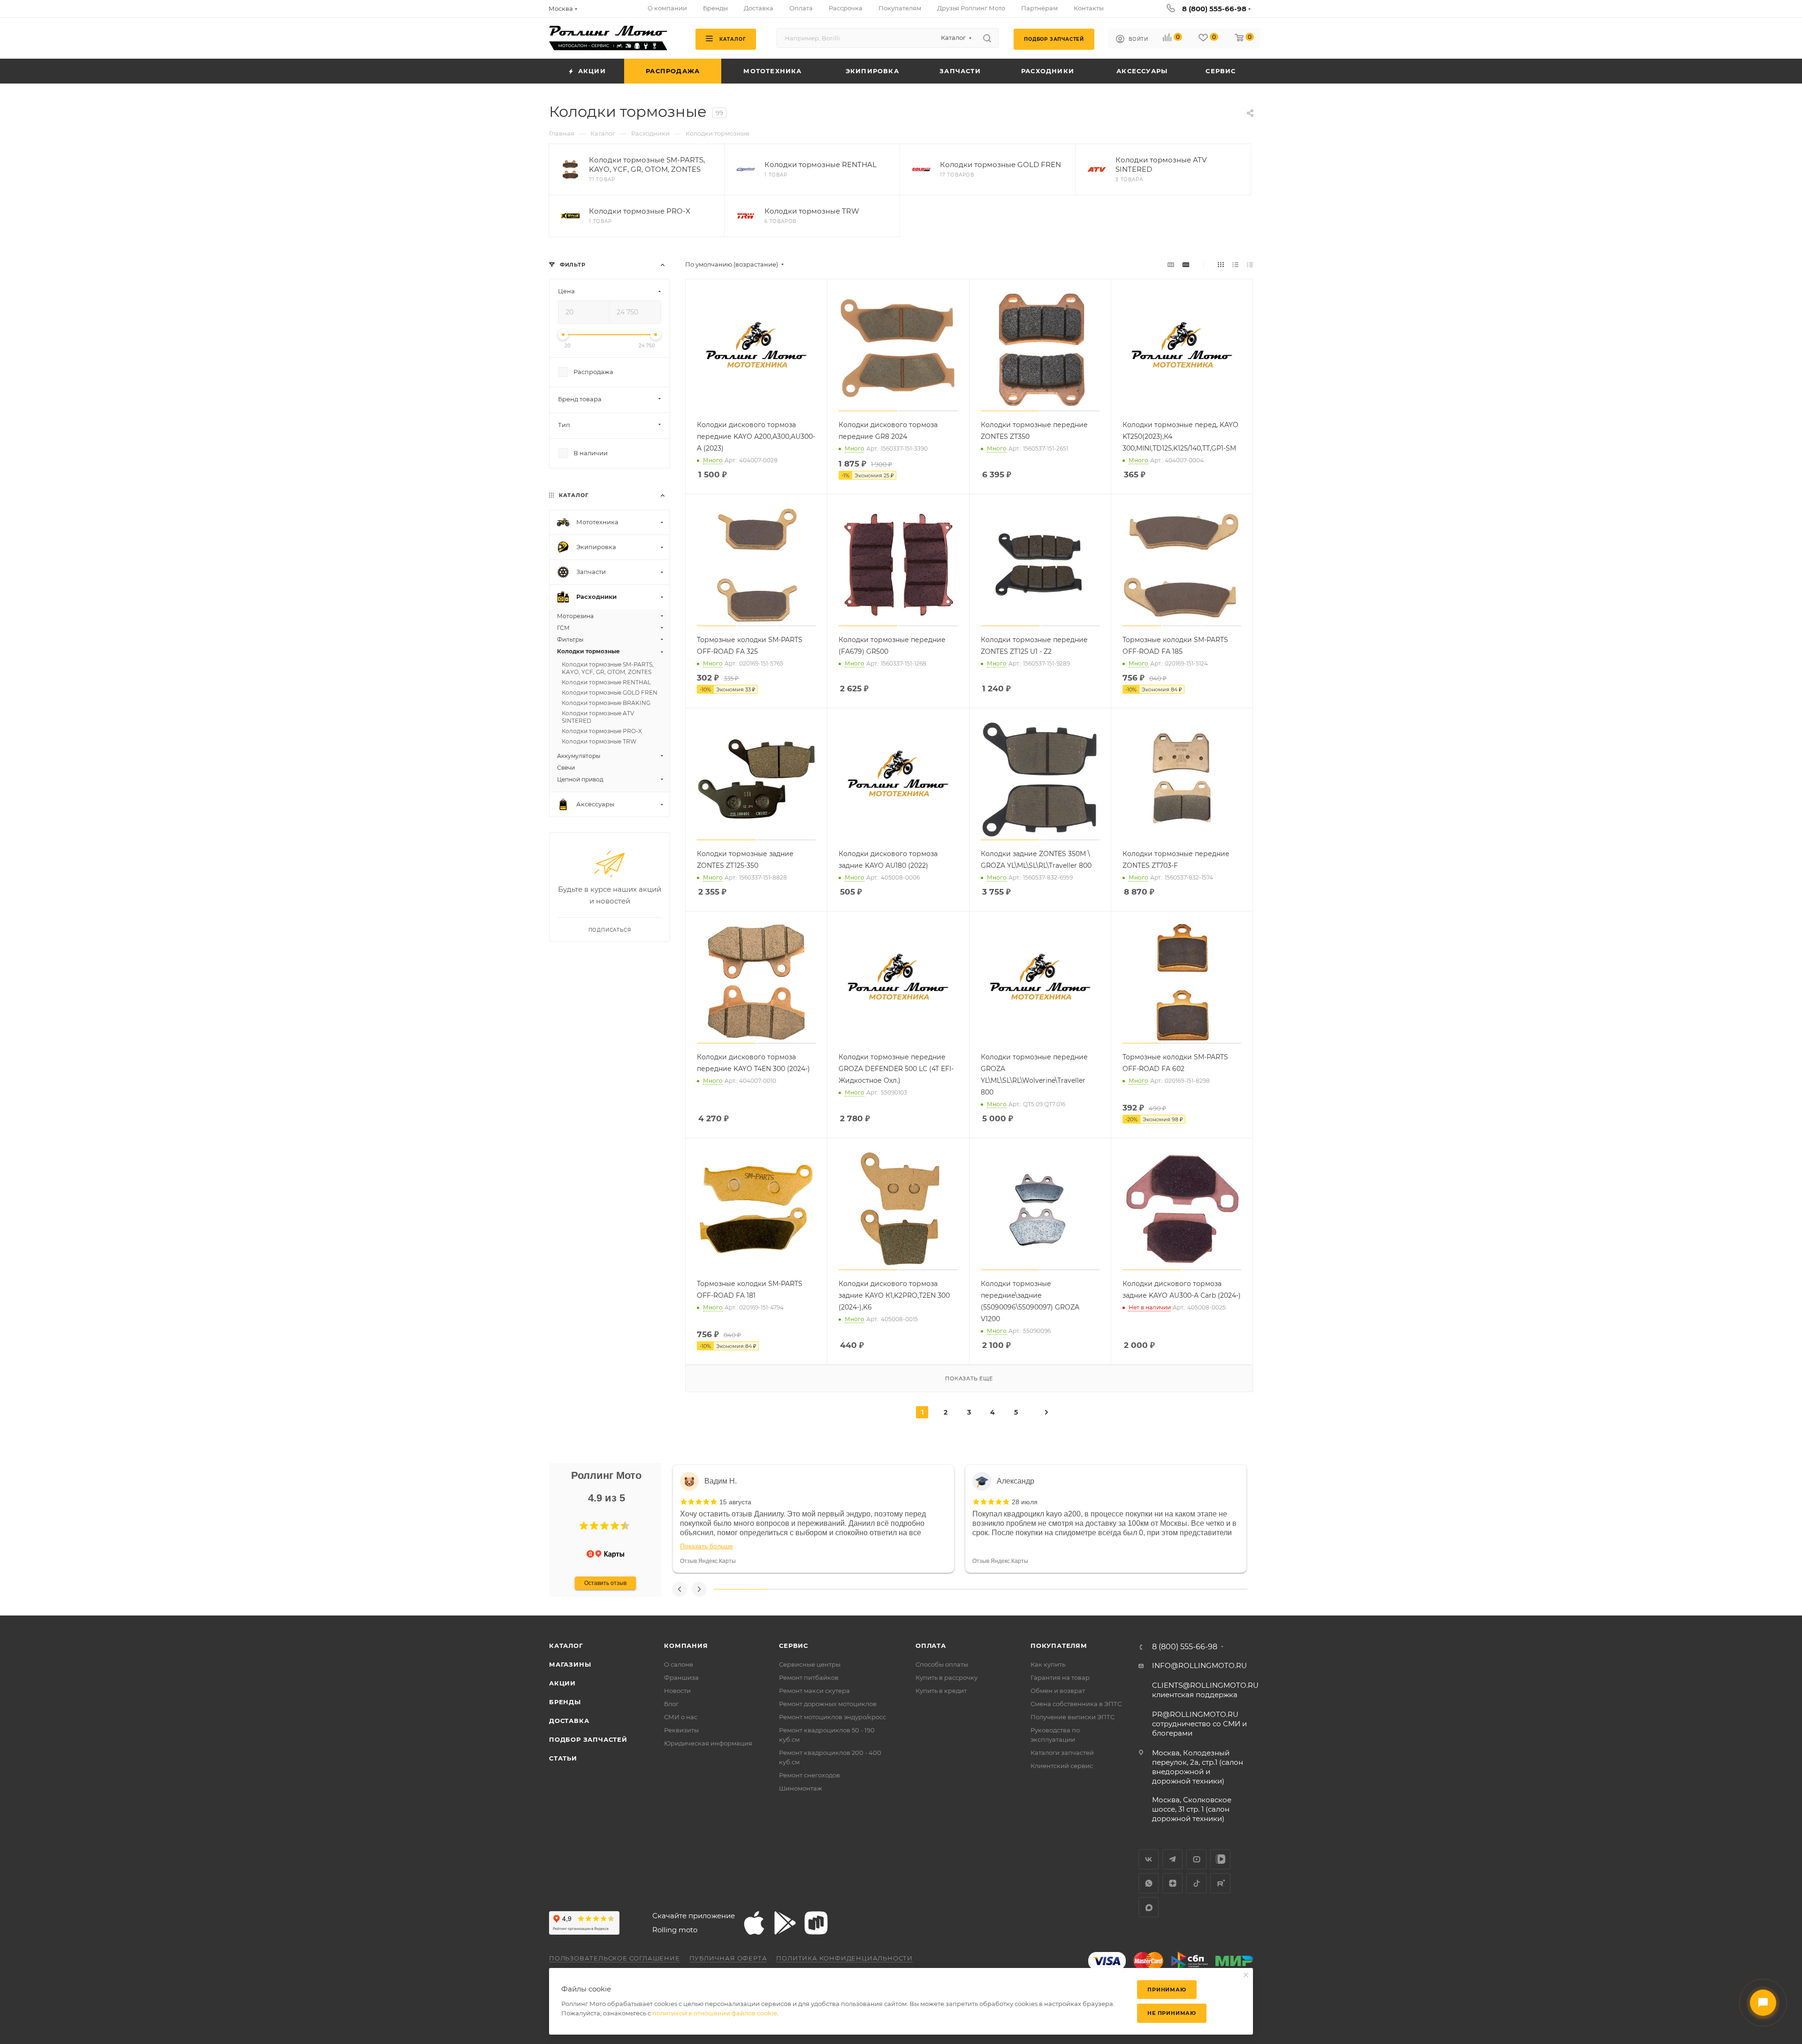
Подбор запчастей (588, 1739)
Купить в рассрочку (947, 1677)
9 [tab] (1168, 1589)
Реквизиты (681, 1730)
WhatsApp (1149, 1883)
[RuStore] (816, 1923)
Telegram (1172, 1859)
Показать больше (706, 1546)
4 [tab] (901, 1589)
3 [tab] (847, 1589)
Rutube (1220, 1883)
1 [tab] (741, 1589)
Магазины (570, 1664)
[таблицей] (1250, 264)
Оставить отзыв (605, 1583)
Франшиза (681, 1677)
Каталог (566, 1646)
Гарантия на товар (1060, 1677)
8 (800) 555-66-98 (1214, 9)
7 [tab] (1061, 1589)
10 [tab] (1221, 1589)
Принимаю (1167, 1990)
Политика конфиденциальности (844, 1958)
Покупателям (1059, 1646)
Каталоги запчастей (1062, 1753)
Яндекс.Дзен (1172, 1883)
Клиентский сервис (1062, 1766)
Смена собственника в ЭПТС (1076, 1704)
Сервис (794, 1646)
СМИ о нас (681, 1717)
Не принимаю (1172, 2013)
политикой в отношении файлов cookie (715, 2013)
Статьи (563, 1758)
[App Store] (754, 1923)
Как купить (1048, 1664)
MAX (1149, 1907)
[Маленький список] (1171, 264)
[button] (584, 1526)
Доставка (569, 1721)
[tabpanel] (813, 1519)
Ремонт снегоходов (809, 1775)
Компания (686, 1646)
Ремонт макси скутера (814, 1691)
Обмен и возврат (1058, 1691)
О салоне (679, 1664)
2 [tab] (794, 1589)
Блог (671, 1704)
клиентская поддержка (1205, 1690)
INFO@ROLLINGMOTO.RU (1199, 1665)
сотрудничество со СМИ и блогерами (1199, 1724)
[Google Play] (785, 1923)
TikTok (1196, 1883)
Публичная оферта (728, 1958)
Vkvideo (1220, 1859)
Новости (677, 1691)
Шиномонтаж (801, 1788)
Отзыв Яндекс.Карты (708, 1561)
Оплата (931, 1646)
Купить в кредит (941, 1691)
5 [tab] (954, 1589)
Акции (562, 1683)
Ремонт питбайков (809, 1677)
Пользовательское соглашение (615, 1958)
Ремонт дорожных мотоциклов (828, 1704)
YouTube (1196, 1859)
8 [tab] (1114, 1589)
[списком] (1235, 264)
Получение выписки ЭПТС (1073, 1717)
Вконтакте (1149, 1859)
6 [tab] (1007, 1589)
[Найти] (987, 38)
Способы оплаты (942, 1664)
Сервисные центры (810, 1664)
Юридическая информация (708, 1743)
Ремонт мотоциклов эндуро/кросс (832, 1717)
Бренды (565, 1702)
